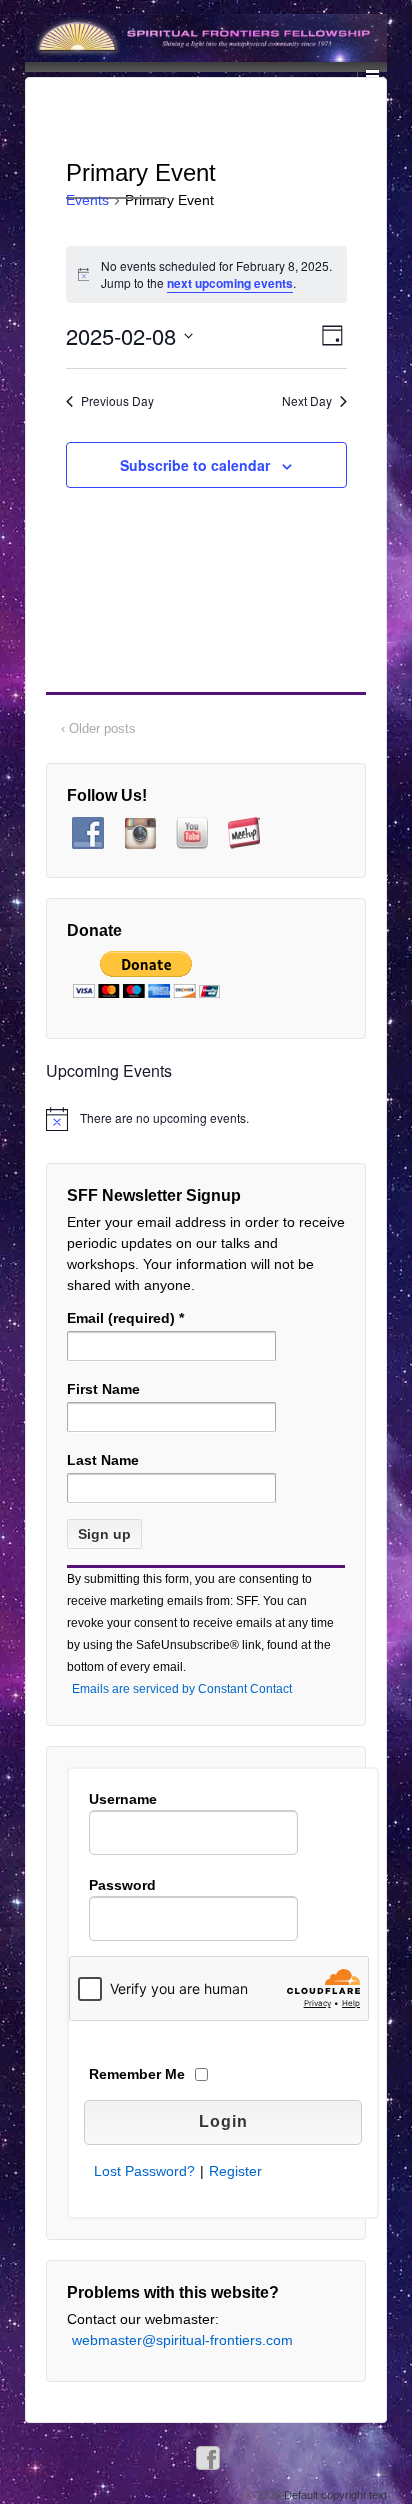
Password (122, 1885)
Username (123, 1799)
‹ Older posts (98, 728)
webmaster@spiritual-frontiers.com (182, 2340)
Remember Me (137, 2074)
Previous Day (117, 401)
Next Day (307, 401)
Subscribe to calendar (195, 465)
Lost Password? (144, 2171)
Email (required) (125, 1318)
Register (235, 2171)
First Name (103, 1389)
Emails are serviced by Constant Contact (182, 1689)
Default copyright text (334, 2495)
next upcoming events (230, 283)
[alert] (206, 1119)
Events (87, 200)
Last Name (103, 1460)
